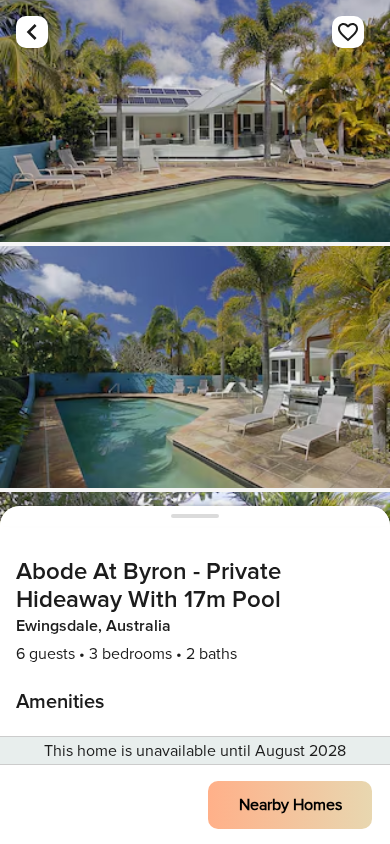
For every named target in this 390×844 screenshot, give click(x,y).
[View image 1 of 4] (195, 121)
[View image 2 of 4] (195, 367)
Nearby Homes (290, 805)
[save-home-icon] (348, 32)
